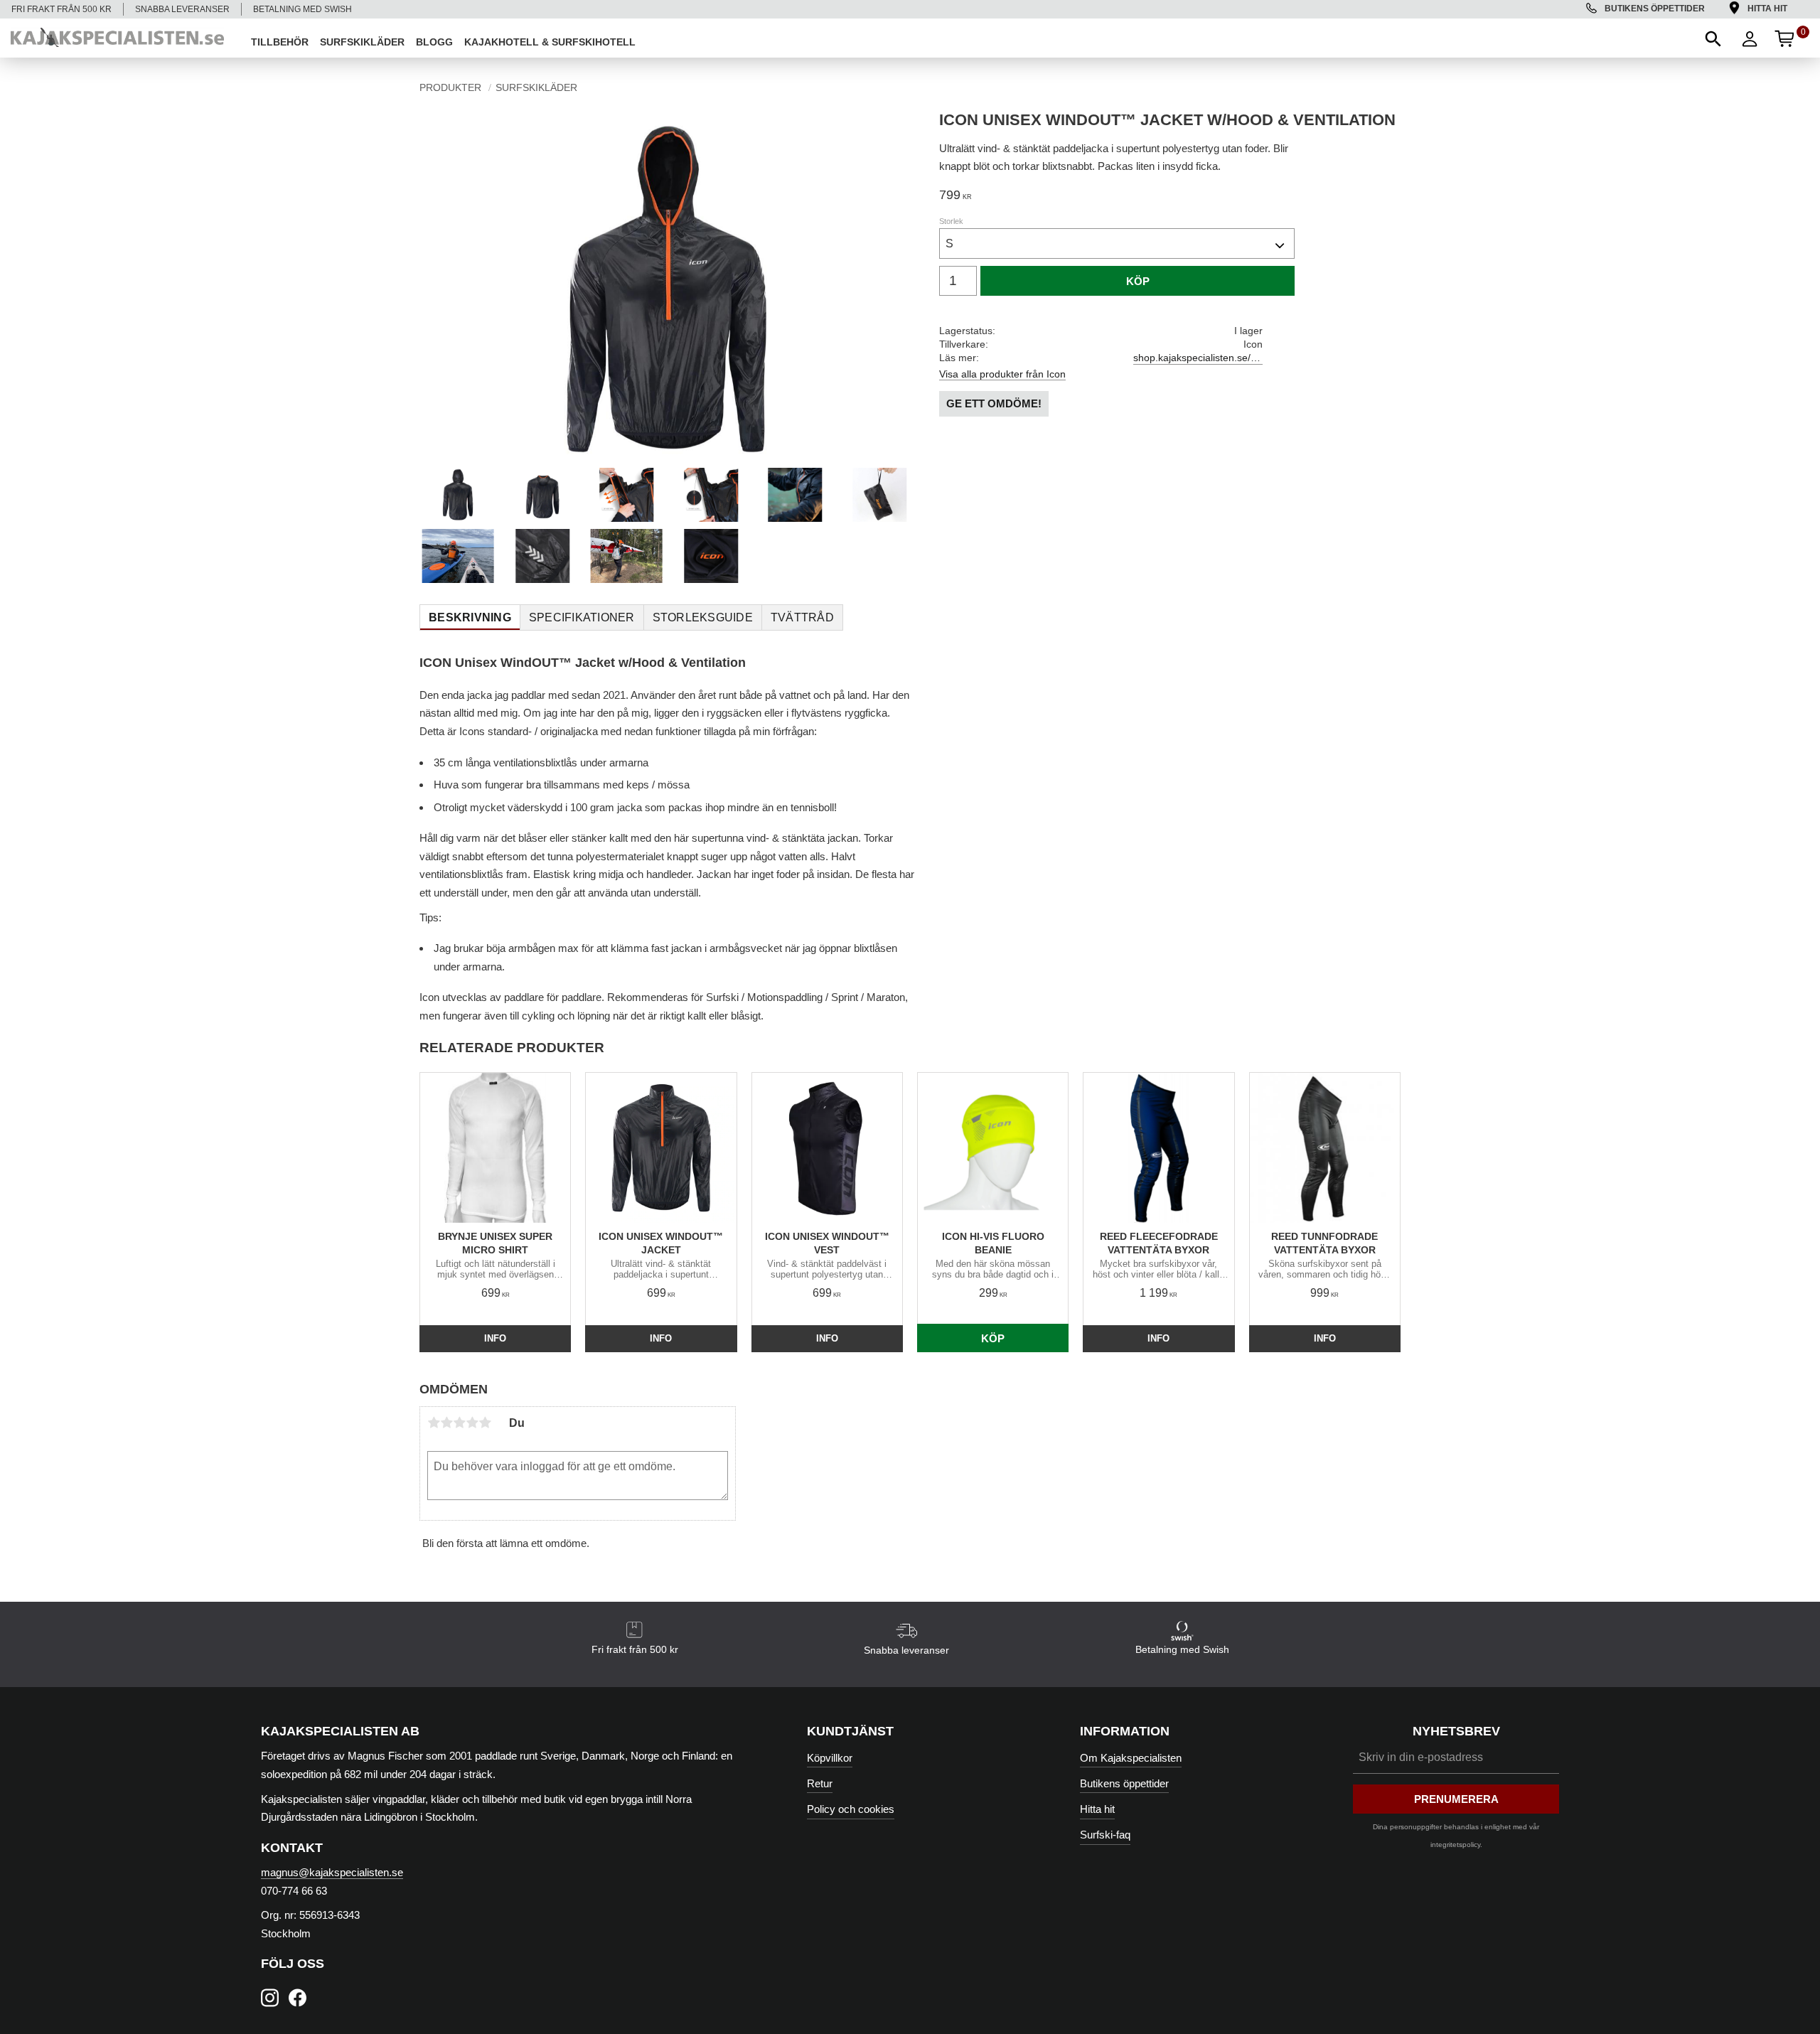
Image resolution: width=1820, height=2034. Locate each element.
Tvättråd (802, 617)
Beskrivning (470, 617)
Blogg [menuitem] (434, 42)
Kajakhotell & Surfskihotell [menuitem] (550, 42)
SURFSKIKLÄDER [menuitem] (362, 42)
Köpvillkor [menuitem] (830, 1758)
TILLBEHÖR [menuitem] (280, 42)
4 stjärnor (472, 1423)
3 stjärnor (459, 1423)
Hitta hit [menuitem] (1767, 9)
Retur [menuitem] (820, 1783)
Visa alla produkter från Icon (1002, 374)
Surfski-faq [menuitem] (1105, 1835)
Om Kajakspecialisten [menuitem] (1131, 1758)
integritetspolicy (1455, 1845)
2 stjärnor (446, 1423)
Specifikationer (582, 617)
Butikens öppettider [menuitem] (1655, 9)
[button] (1712, 38)
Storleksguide (703, 617)
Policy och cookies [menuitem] (851, 1809)
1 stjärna (434, 1423)
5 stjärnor (485, 1423)
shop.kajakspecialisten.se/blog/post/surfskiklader (1198, 358)
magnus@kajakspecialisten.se (332, 1872)
